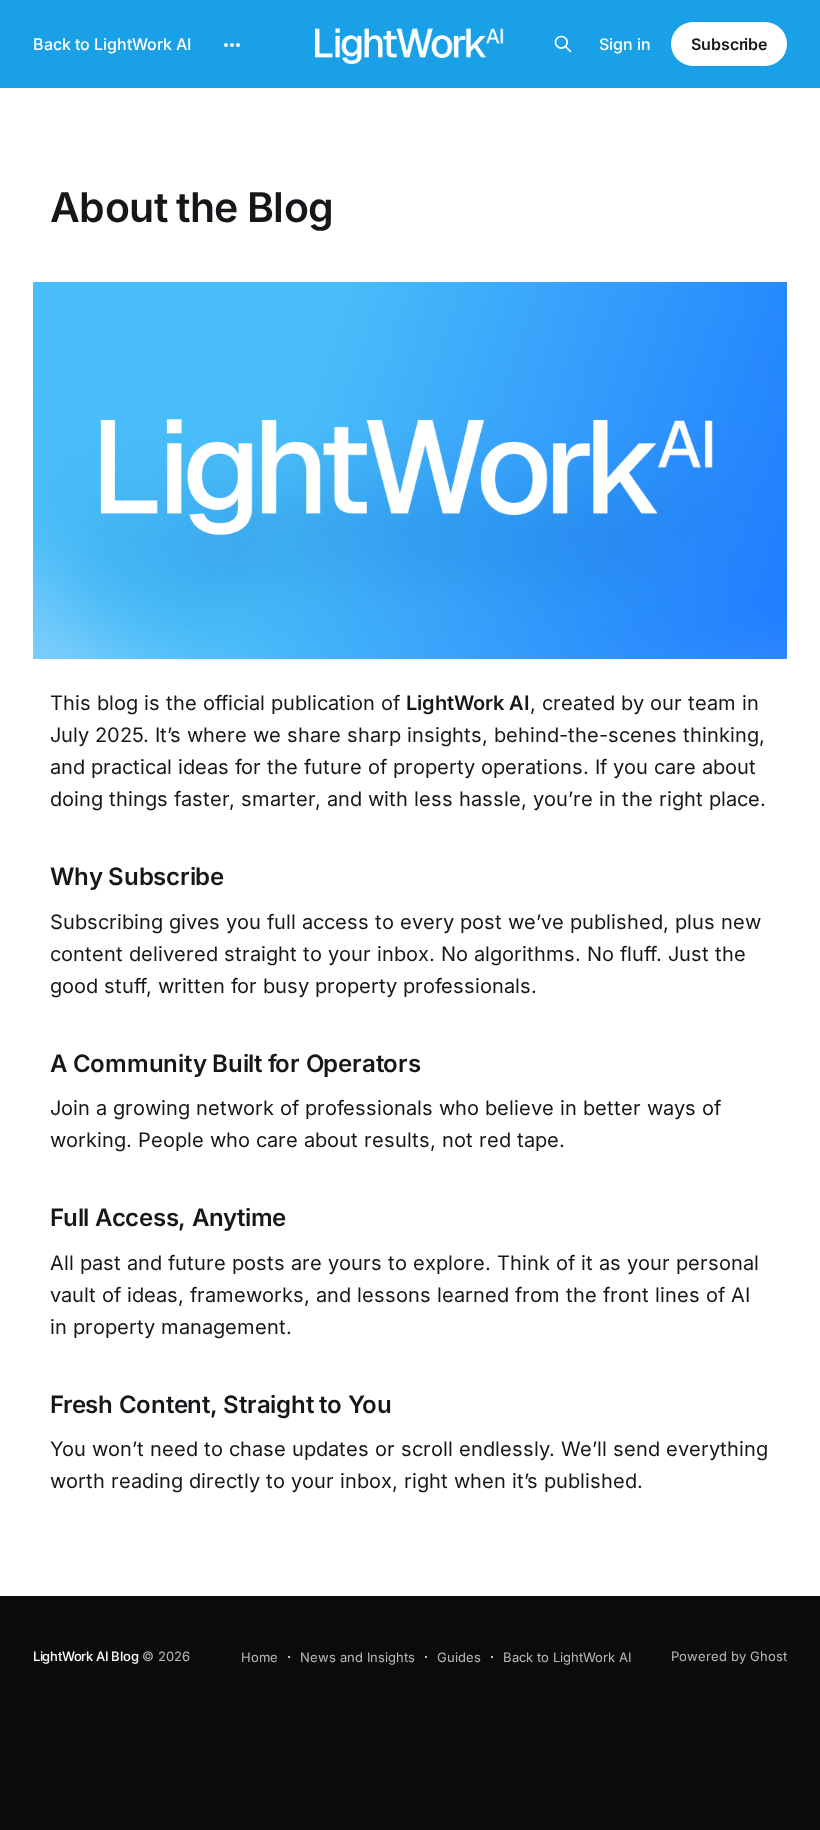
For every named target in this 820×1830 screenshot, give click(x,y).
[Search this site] (563, 44)
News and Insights (357, 1657)
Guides (459, 1657)
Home (259, 1657)
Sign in (625, 44)
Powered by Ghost (729, 1656)
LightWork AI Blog (86, 1656)
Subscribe (729, 44)
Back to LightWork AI (112, 44)
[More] (232, 45)
